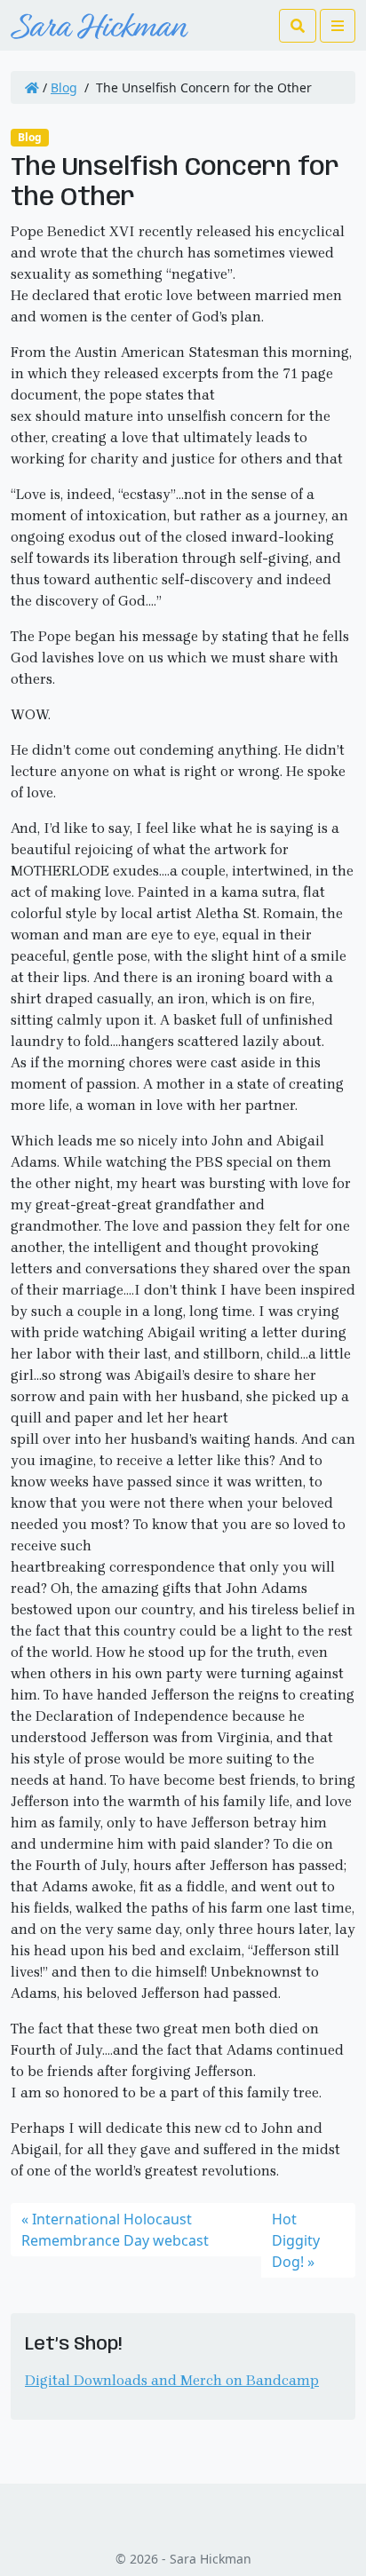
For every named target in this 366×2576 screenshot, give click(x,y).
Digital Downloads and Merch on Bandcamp (172, 2380)
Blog (64, 87)
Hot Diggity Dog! (296, 2240)
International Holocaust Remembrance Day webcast (115, 2230)
